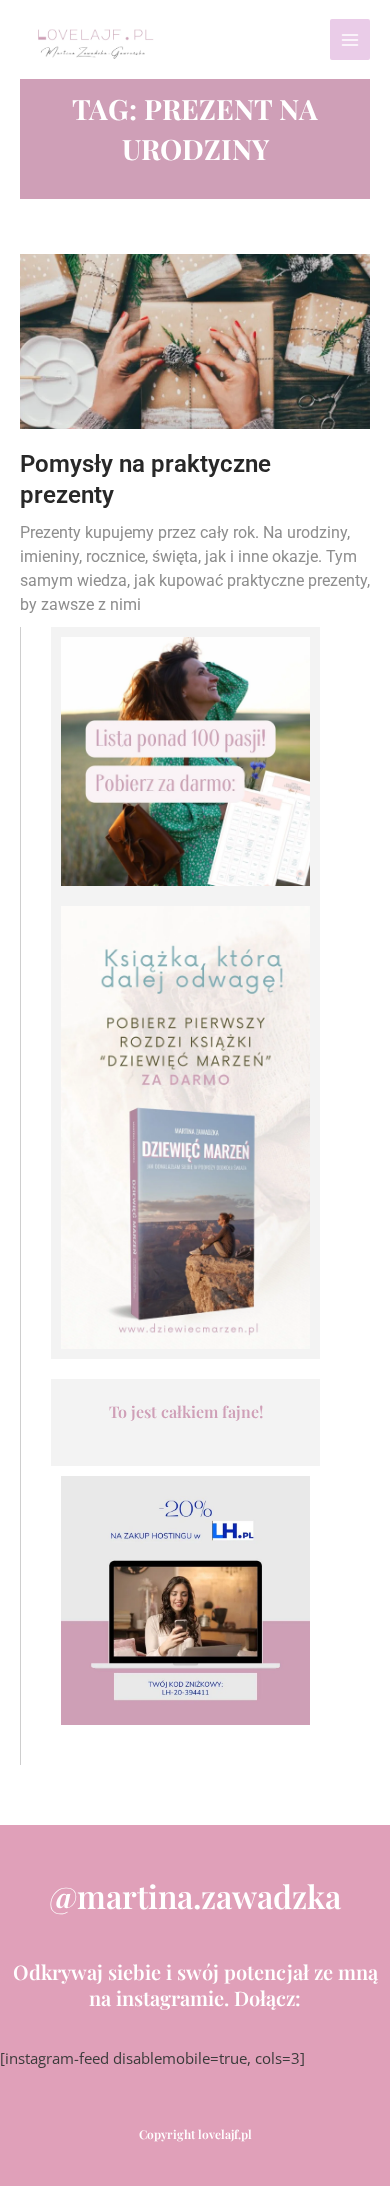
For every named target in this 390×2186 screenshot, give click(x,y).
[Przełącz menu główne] (350, 39)
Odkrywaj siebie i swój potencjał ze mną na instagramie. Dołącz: (195, 1984)
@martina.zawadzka (195, 1895)
